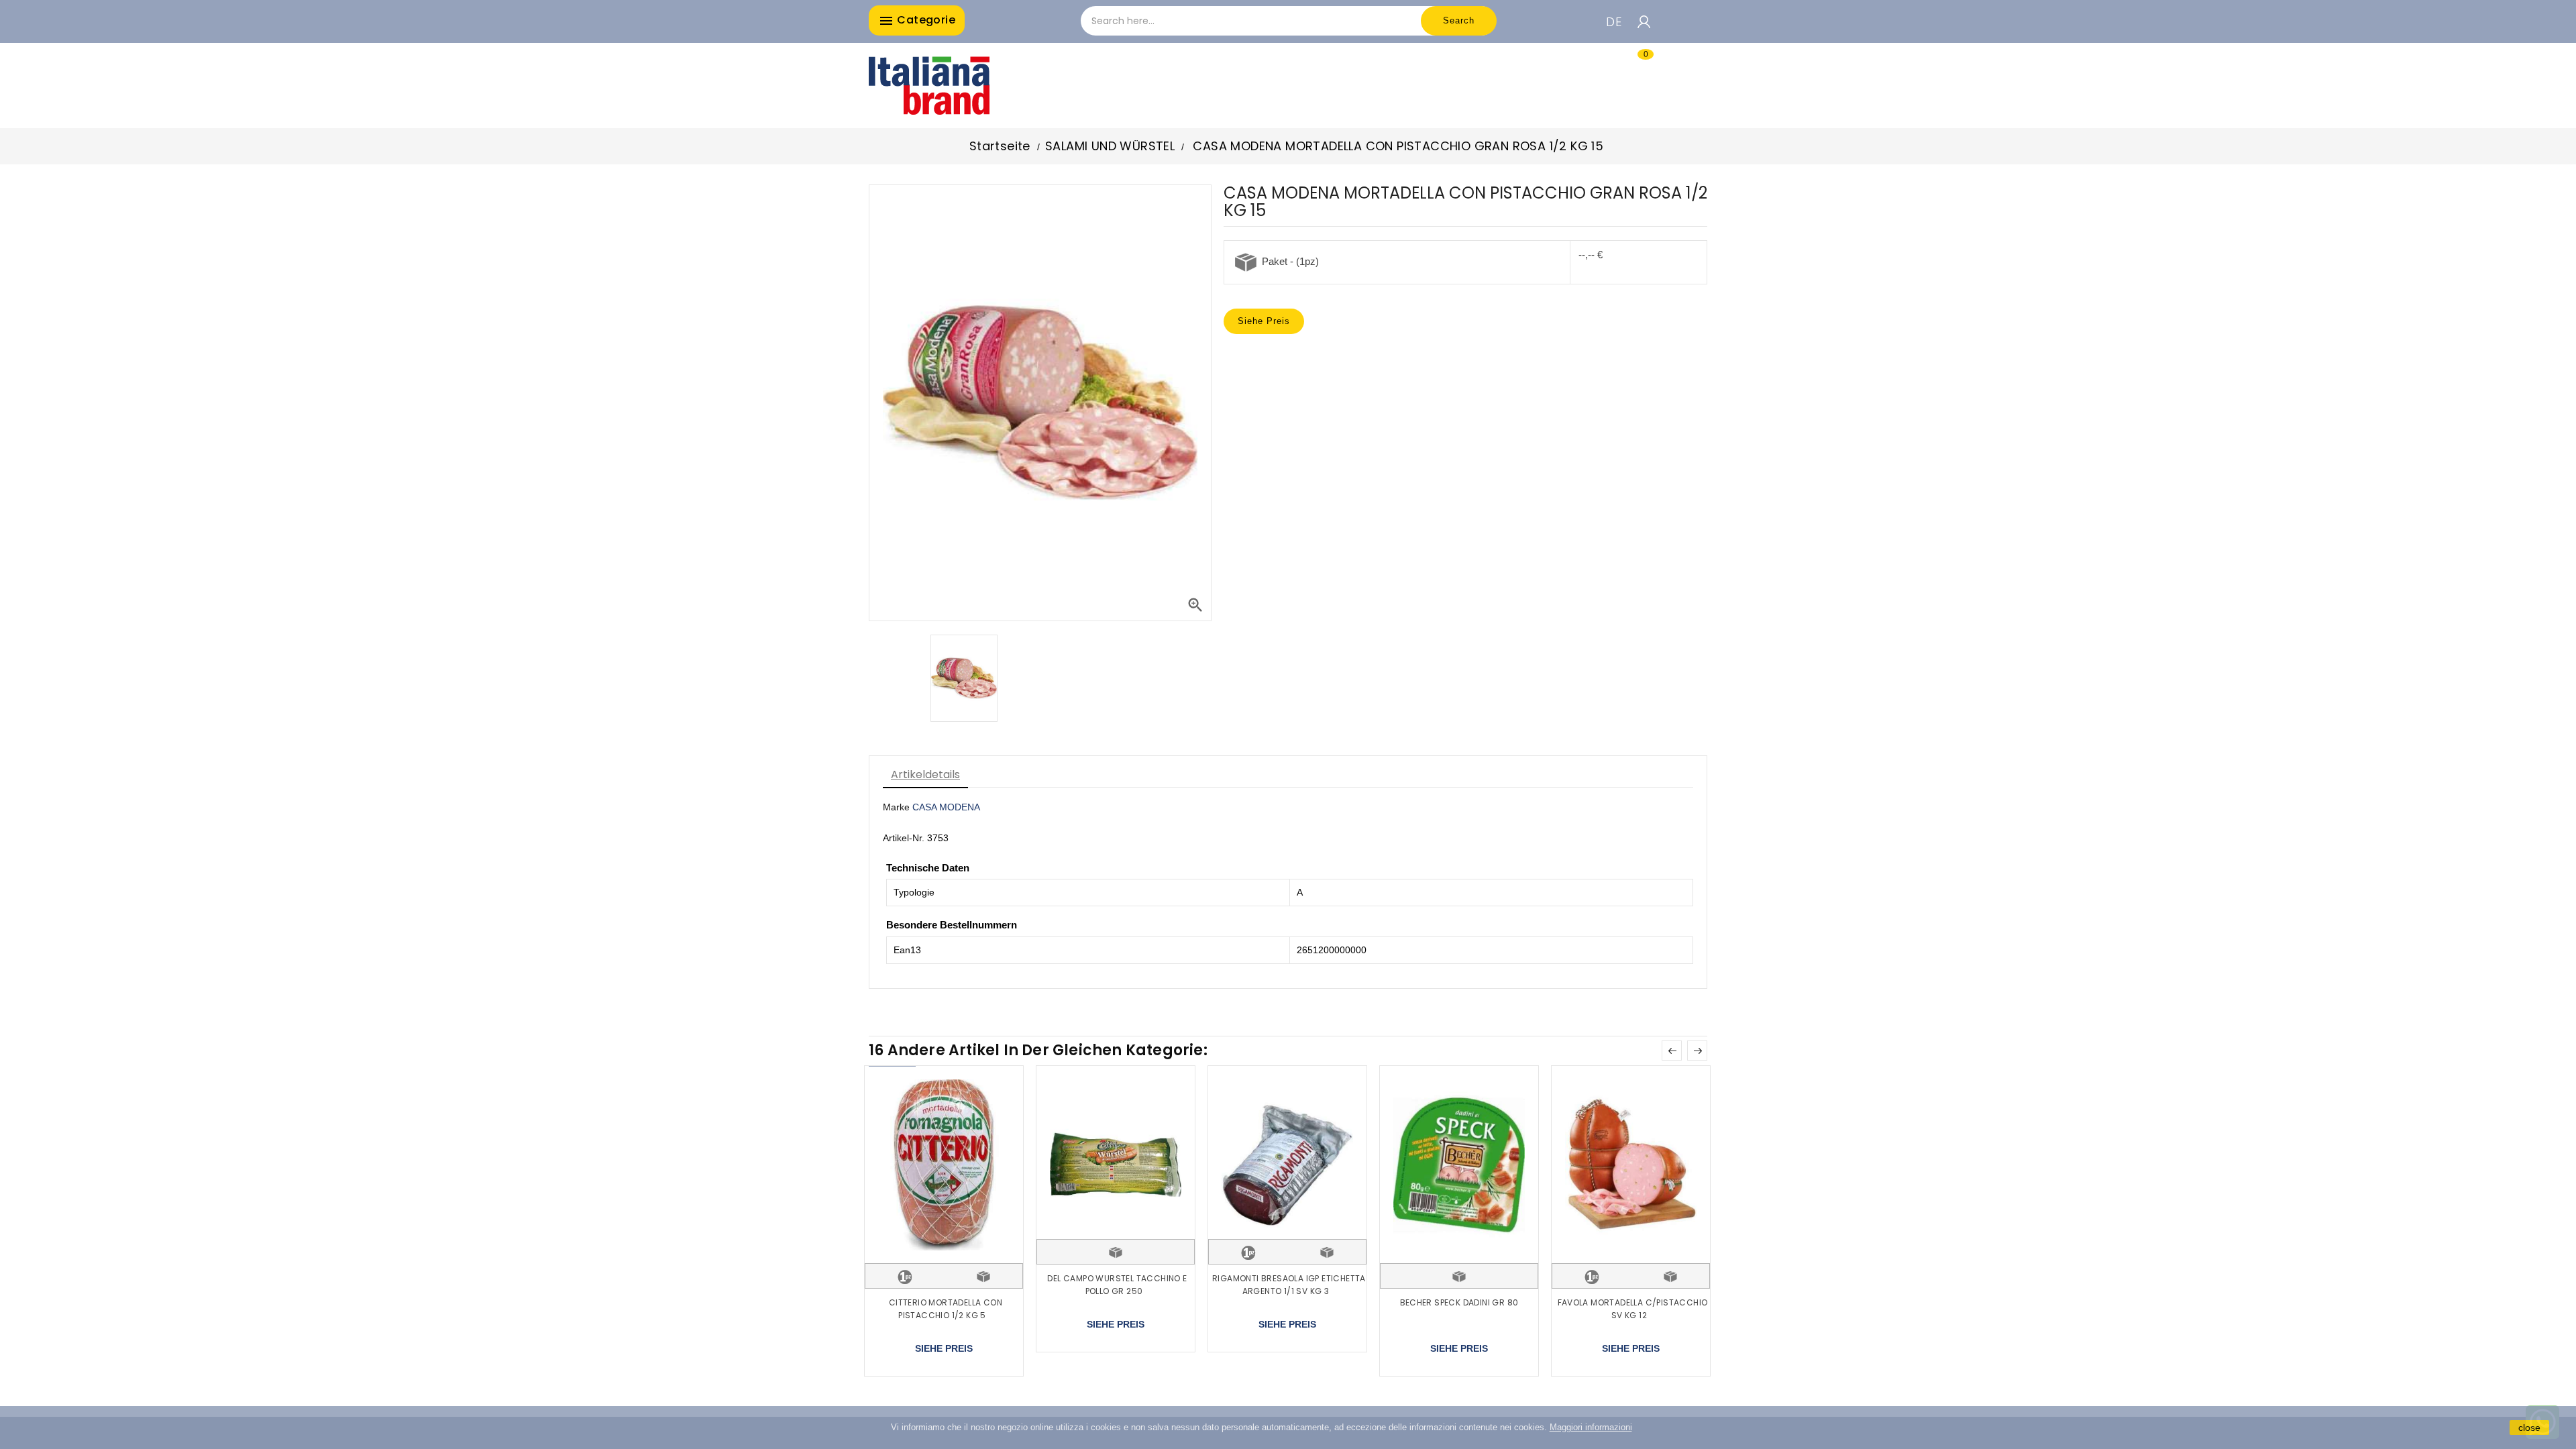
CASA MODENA (946, 807)
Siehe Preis (1264, 321)
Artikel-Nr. (904, 838)
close (2529, 1428)
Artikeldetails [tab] (925, 774)
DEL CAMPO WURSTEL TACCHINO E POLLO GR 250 (1117, 1285)
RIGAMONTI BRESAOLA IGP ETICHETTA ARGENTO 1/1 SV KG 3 (1289, 1285)
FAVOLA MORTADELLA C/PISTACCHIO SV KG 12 (1633, 1309)
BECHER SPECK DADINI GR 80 (1459, 1302)
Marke (896, 807)
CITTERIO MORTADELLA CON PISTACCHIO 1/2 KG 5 (946, 1309)
